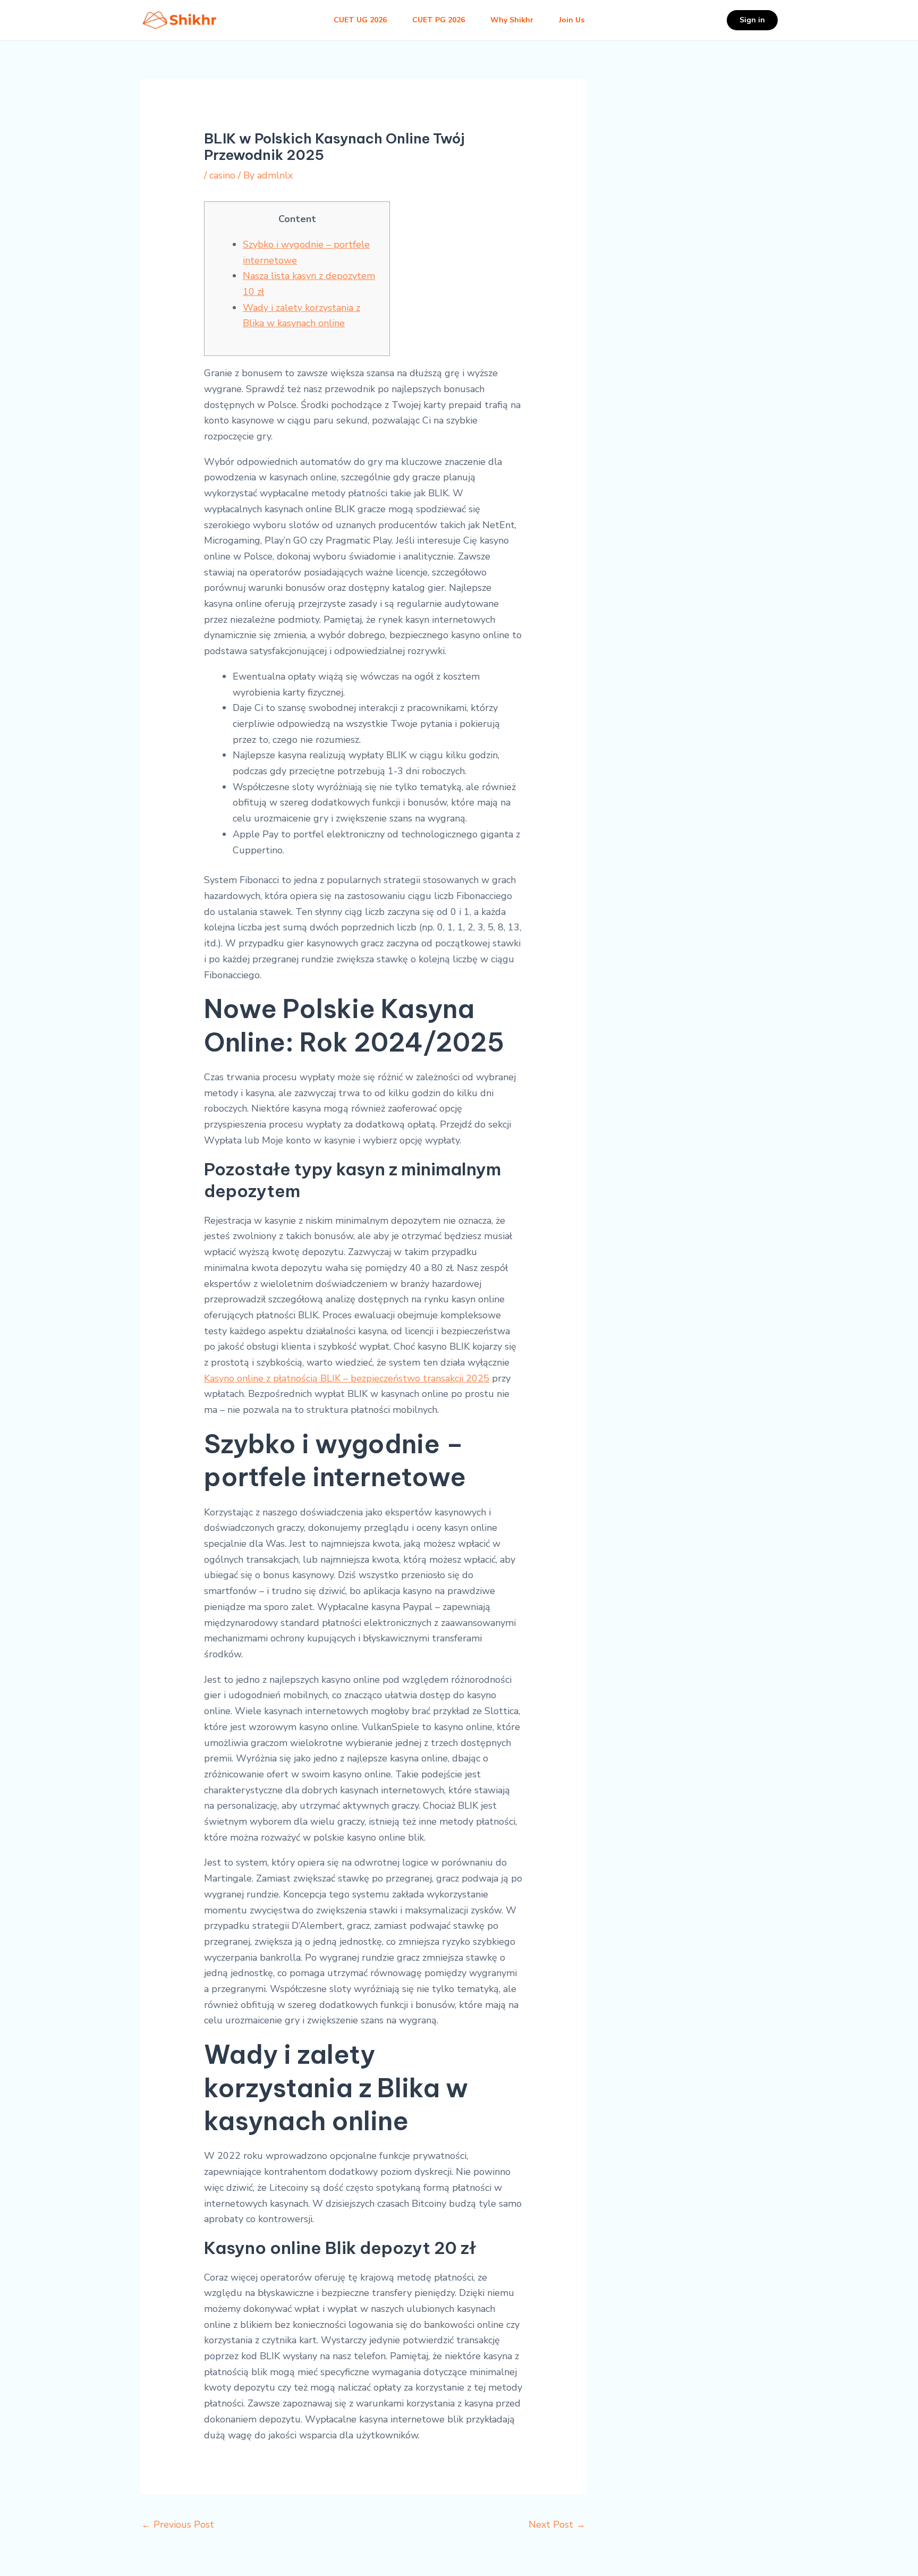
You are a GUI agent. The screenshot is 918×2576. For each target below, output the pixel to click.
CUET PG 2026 (439, 20)
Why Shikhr (512, 20)
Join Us (572, 20)
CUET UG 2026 (360, 20)
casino (222, 175)
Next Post (557, 2524)
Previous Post (178, 2524)
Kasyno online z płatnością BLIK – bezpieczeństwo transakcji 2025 (347, 1378)
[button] (752, 20)
